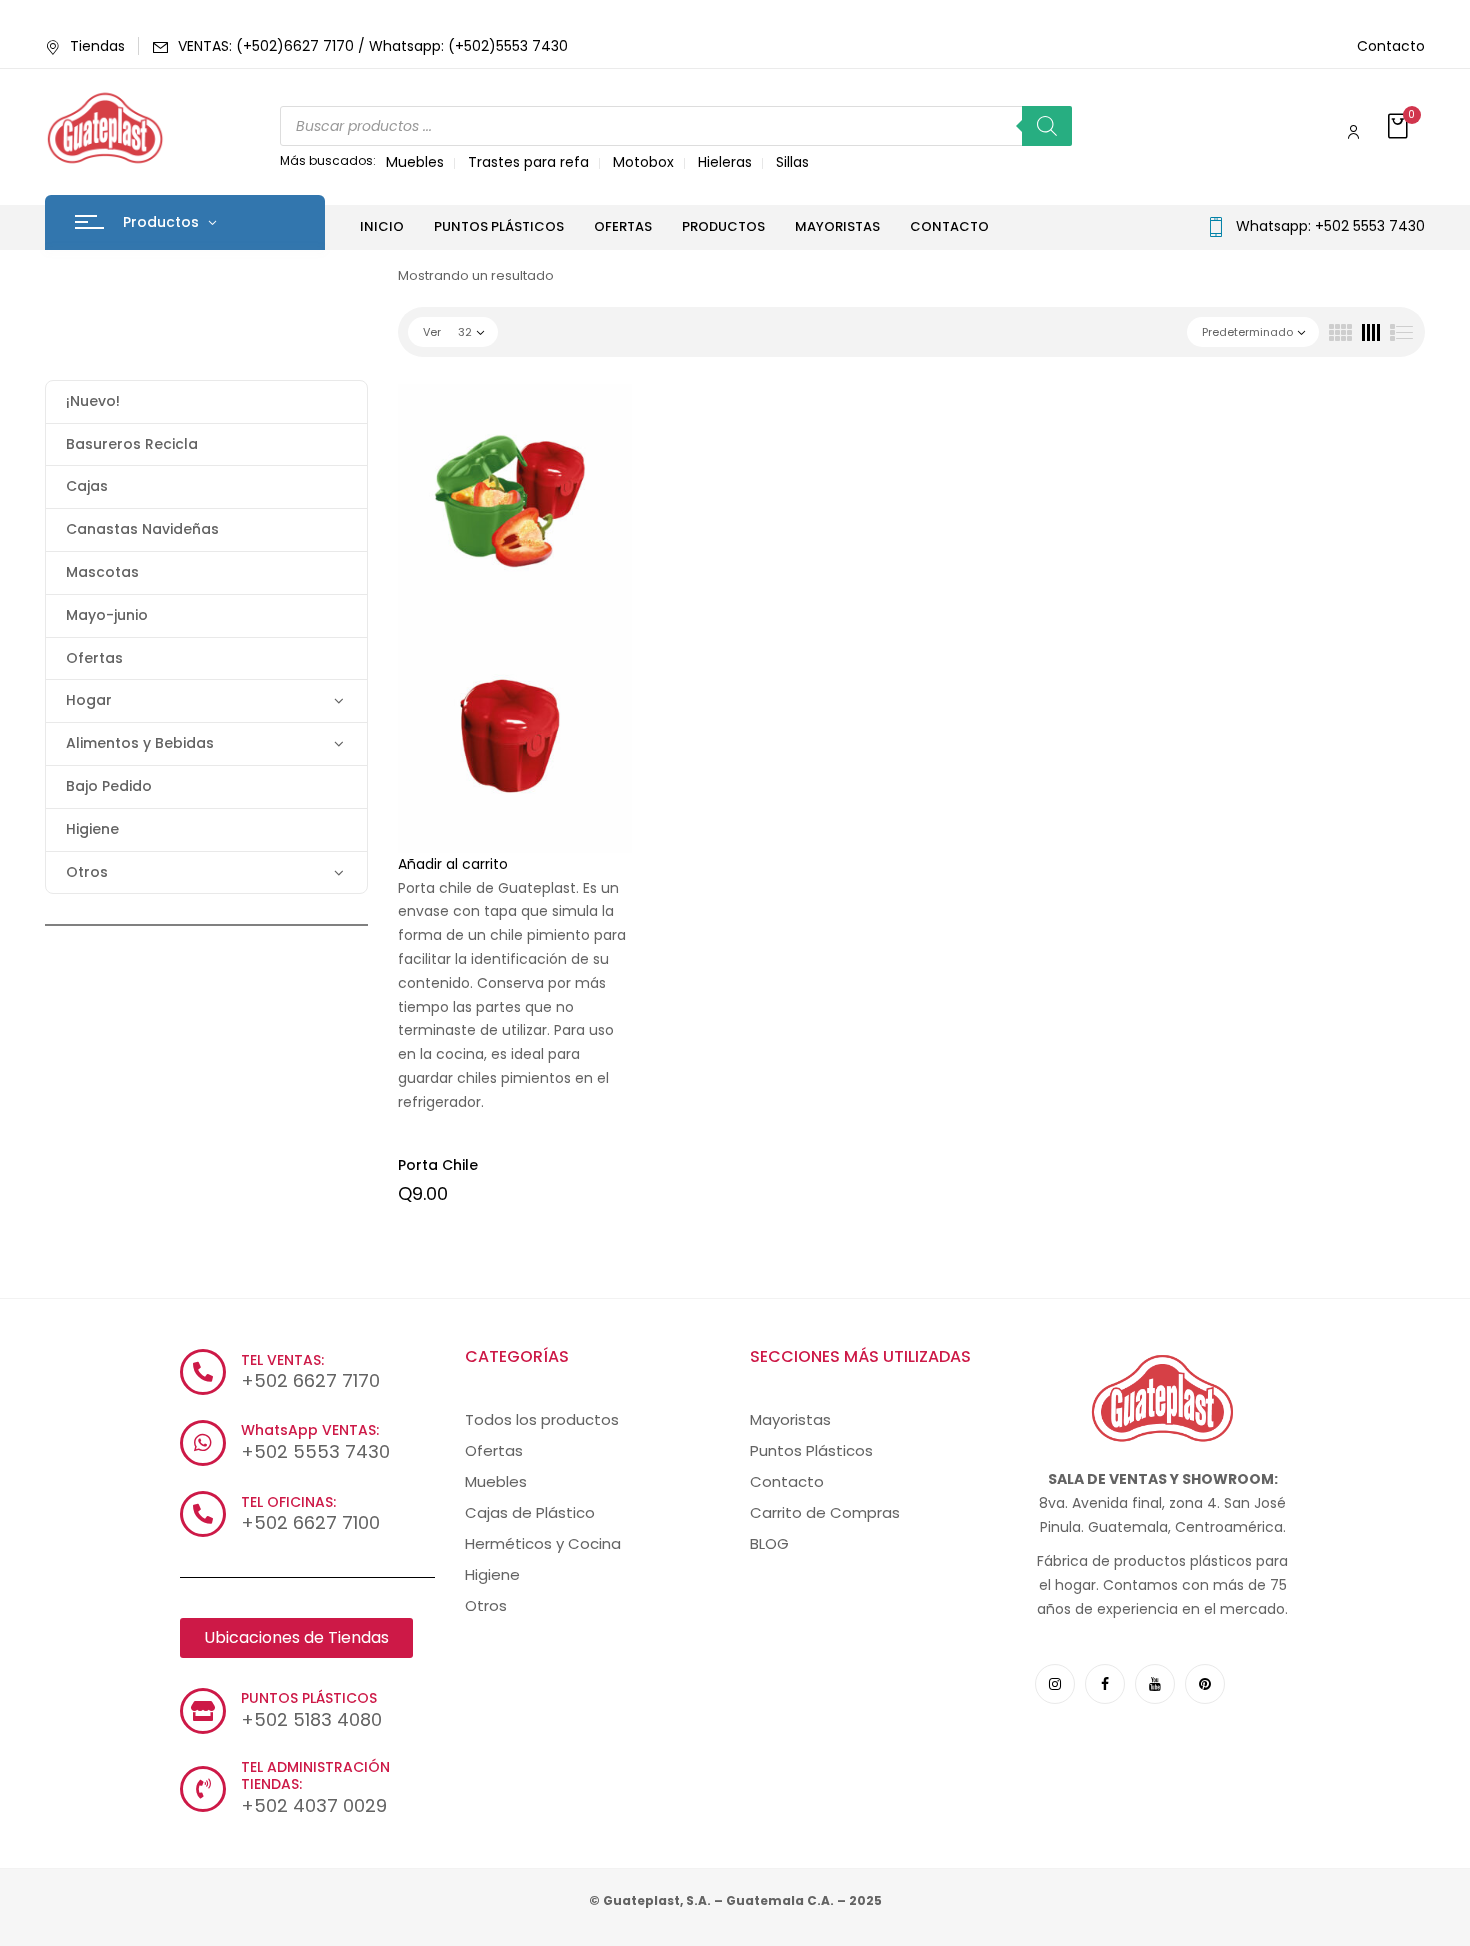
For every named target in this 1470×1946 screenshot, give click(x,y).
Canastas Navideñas (142, 529)
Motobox (643, 162)
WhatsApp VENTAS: (310, 1430)
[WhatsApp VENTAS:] (203, 1443)
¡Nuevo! (93, 401)
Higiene (92, 829)
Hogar (89, 700)
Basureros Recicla (132, 444)
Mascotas (102, 572)
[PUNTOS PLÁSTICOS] (203, 1711)
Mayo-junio (107, 615)
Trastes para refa (528, 162)
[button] (1400, 127)
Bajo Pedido (109, 786)
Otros (87, 872)
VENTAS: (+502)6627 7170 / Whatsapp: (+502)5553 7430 (373, 46)
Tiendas (97, 46)
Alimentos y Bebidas (140, 743)
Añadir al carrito (453, 864)
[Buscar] (1047, 126)
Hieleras (725, 162)
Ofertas (94, 658)
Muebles (415, 162)
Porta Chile (438, 1165)
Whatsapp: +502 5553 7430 (1330, 226)
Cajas (87, 486)
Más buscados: (328, 160)
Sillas (792, 162)
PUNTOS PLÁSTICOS (309, 1698)
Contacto (1391, 46)
